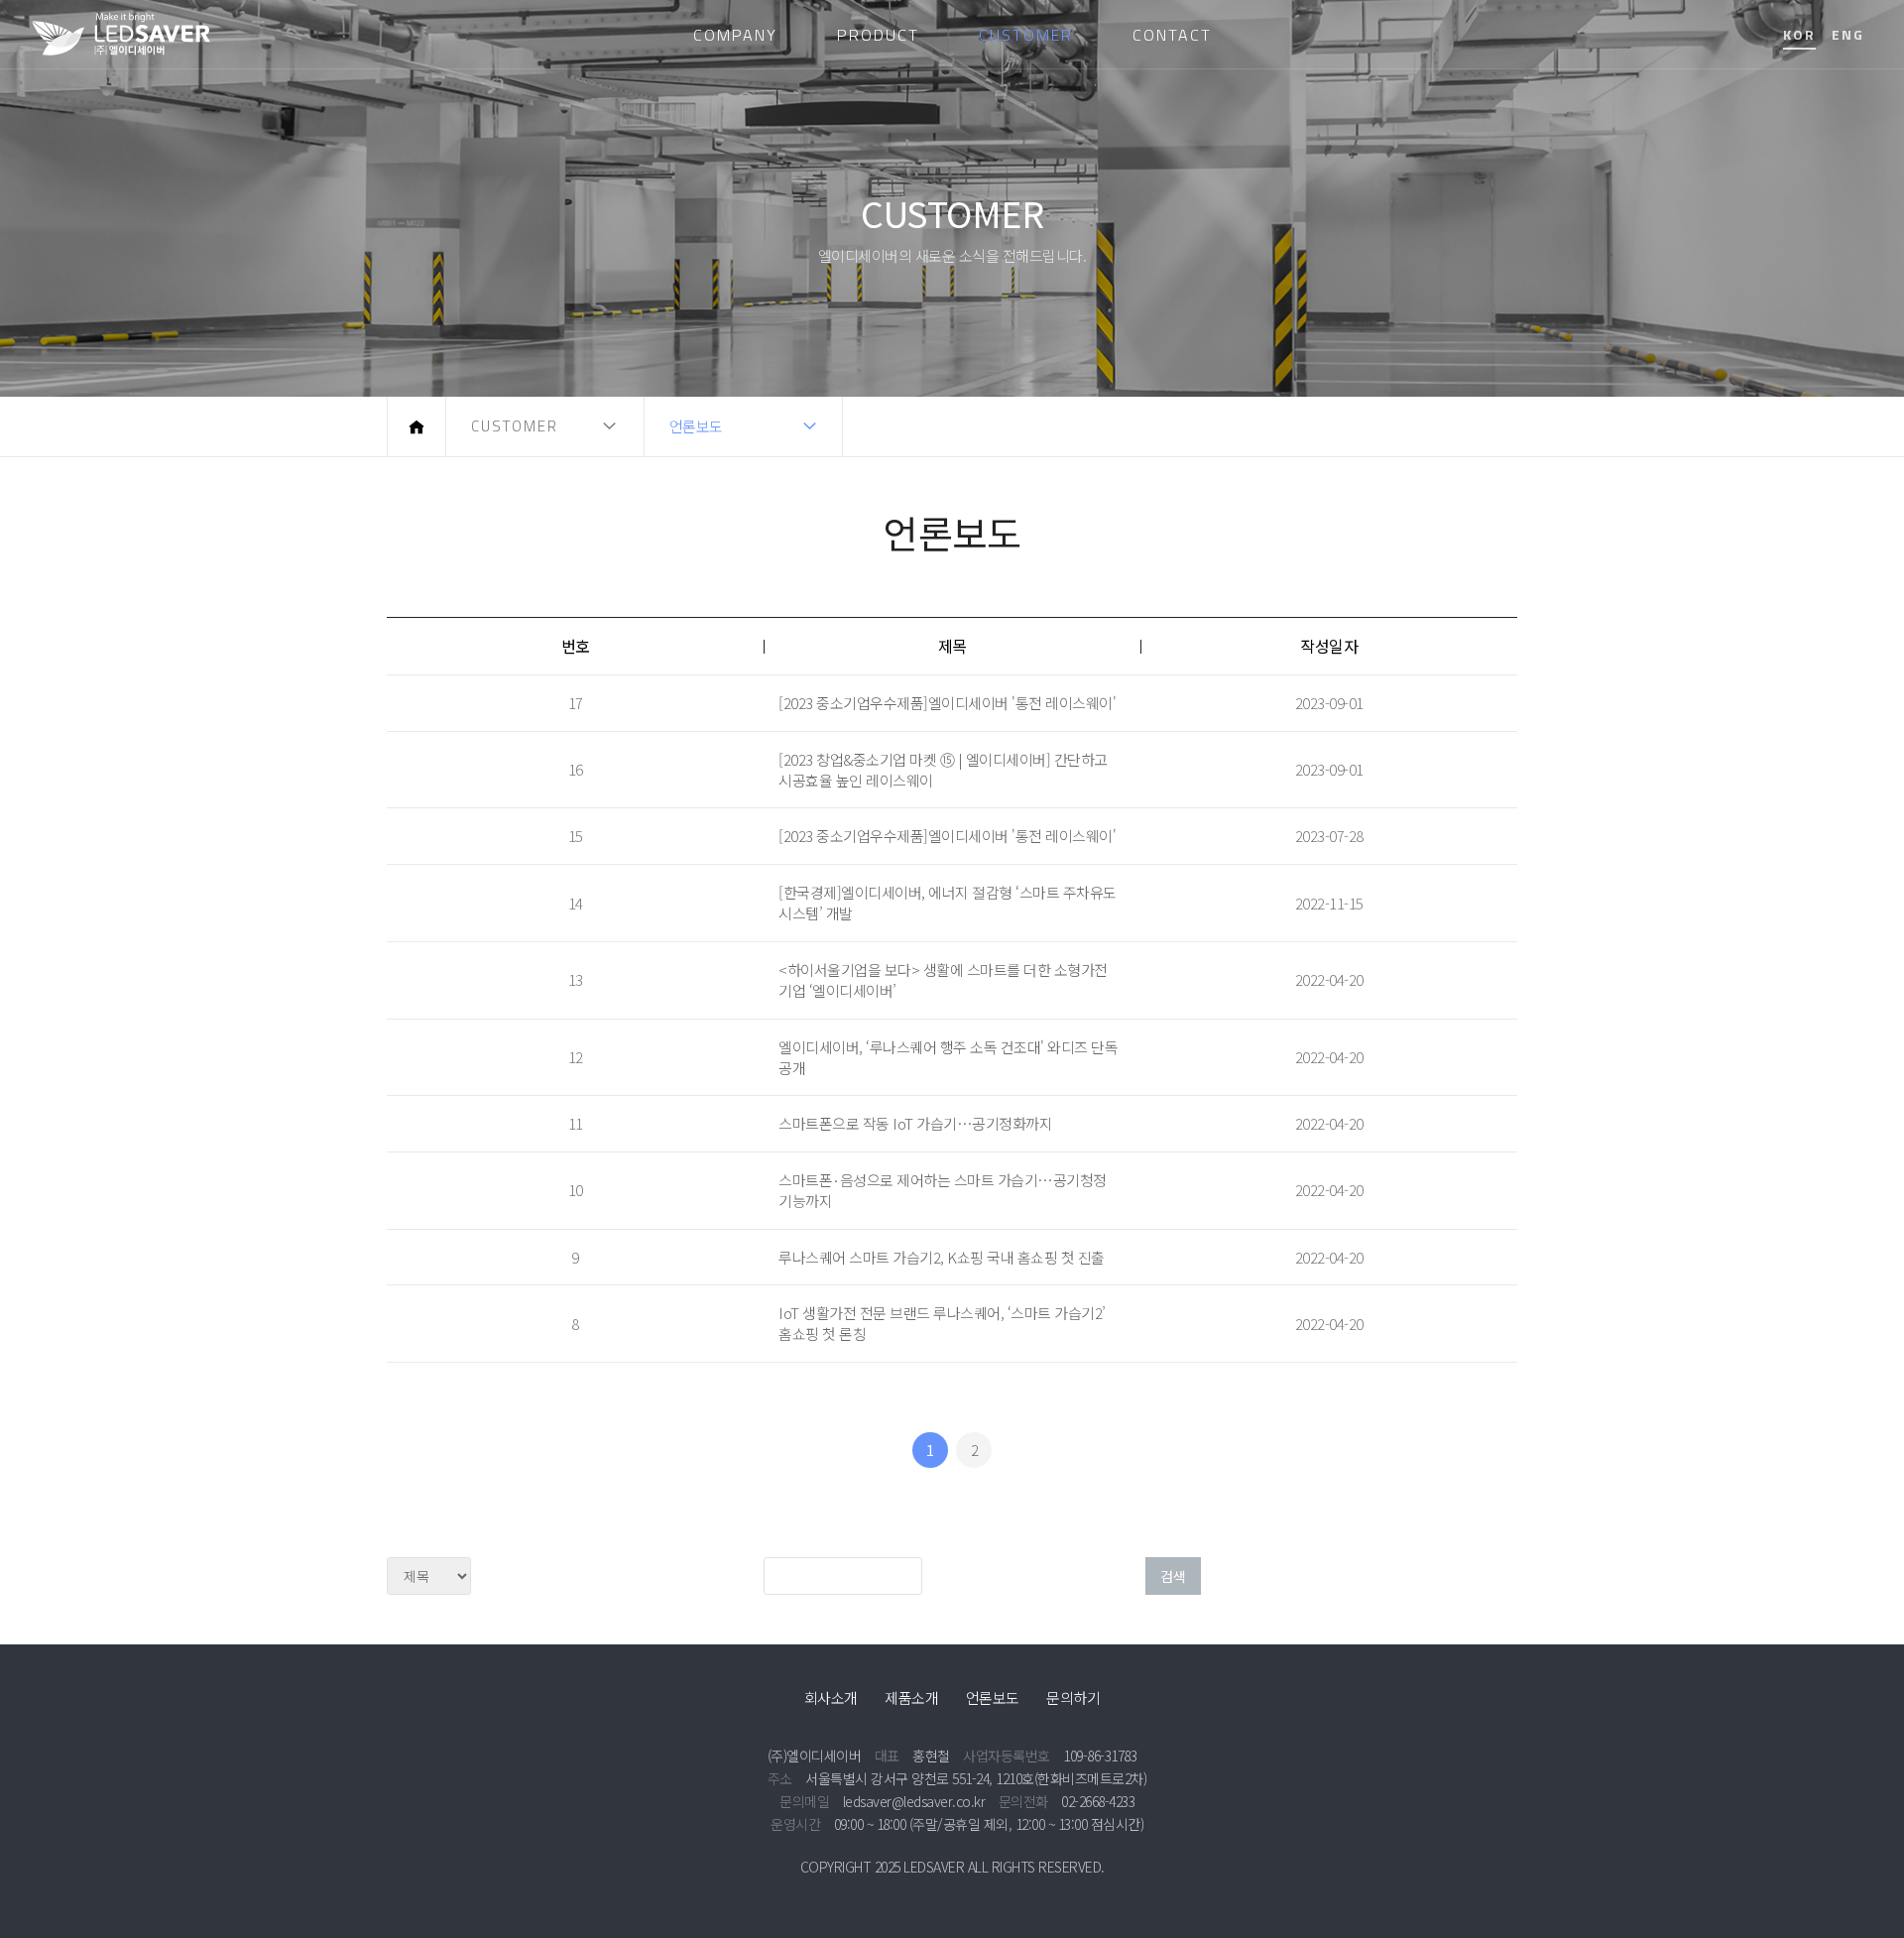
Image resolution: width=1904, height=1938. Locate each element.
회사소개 (831, 1697)
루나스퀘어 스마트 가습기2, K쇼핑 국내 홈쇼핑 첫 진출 (942, 1257)
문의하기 (1073, 1697)
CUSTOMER (1026, 35)
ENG (1848, 34)
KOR (1799, 34)
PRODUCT (878, 35)
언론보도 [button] (696, 426)
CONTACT (1172, 35)
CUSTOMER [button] (515, 426)
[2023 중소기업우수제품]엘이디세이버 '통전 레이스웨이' (947, 703)
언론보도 (993, 1697)
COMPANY (735, 35)
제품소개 (911, 1697)
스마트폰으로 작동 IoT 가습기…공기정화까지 (915, 1123)
